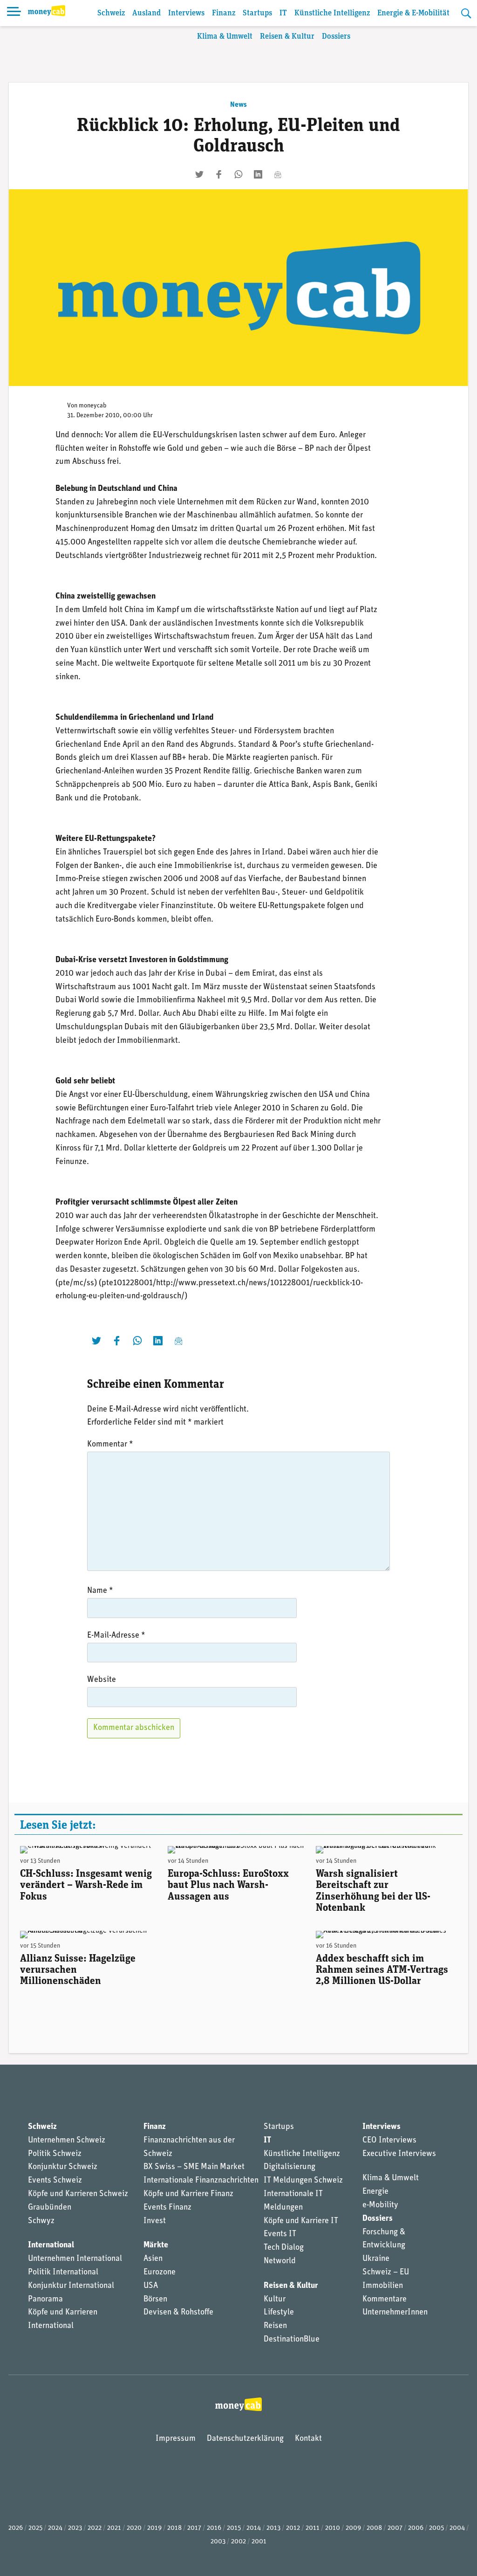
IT (283, 13)
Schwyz (41, 2221)
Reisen (275, 2326)
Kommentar (110, 1445)
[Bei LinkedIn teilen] (258, 174)
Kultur (275, 2300)
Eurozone (160, 2273)
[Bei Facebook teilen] (219, 174)
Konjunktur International (71, 2286)
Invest (155, 2221)
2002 (238, 2542)
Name (100, 1591)
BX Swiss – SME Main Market (194, 2167)
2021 (114, 2528)
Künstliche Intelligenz (332, 13)
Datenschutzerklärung (245, 2439)
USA (151, 2286)
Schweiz (111, 13)
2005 (436, 2528)
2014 (254, 2528)
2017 (194, 2528)
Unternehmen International (75, 2259)
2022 (95, 2528)
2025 (35, 2528)
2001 (259, 2542)
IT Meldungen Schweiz (303, 2181)
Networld (280, 2261)
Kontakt (308, 2439)
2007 (395, 2528)
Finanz (224, 13)
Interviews (186, 13)
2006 (416, 2528)
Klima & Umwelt (225, 37)
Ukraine (376, 2259)
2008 (374, 2528)
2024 (55, 2528)
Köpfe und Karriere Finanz (188, 2194)
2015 (234, 2528)
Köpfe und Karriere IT (301, 2221)
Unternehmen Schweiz (67, 2141)
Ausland (147, 13)
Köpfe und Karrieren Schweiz (78, 2194)
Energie (375, 2192)
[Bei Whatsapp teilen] (238, 174)
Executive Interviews (399, 2154)
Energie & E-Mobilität (413, 13)
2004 (457, 2528)
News (238, 105)
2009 (353, 2528)
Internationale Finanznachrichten (201, 2181)
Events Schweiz (55, 2181)
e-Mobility (380, 2205)
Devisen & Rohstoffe (178, 2313)
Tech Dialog (284, 2248)
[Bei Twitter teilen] (199, 174)
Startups (257, 13)
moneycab (93, 406)
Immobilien (383, 2286)
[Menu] (14, 13)
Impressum (176, 2439)
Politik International (63, 2273)
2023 (75, 2528)
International (51, 2245)
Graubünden (50, 2208)
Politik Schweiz (55, 2154)
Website (102, 1680)
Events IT (280, 2234)
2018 (174, 2528)
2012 (293, 2528)
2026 (16, 2528)
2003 (218, 2542)
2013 (273, 2528)
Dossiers (336, 37)
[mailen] (278, 174)
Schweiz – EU (386, 2273)
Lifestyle (279, 2313)
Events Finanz (167, 2208)
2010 (333, 2528)
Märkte (156, 2245)
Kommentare (385, 2300)
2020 (134, 2528)
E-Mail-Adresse (116, 1636)
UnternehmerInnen (395, 2313)
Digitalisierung (290, 2167)
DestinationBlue (292, 2340)
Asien (153, 2259)
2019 (154, 2528)
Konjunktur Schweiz (63, 2167)
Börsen (155, 2300)
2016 (214, 2528)
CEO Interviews (389, 2141)
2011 (313, 2528)
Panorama (45, 2300)
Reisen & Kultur (287, 37)
